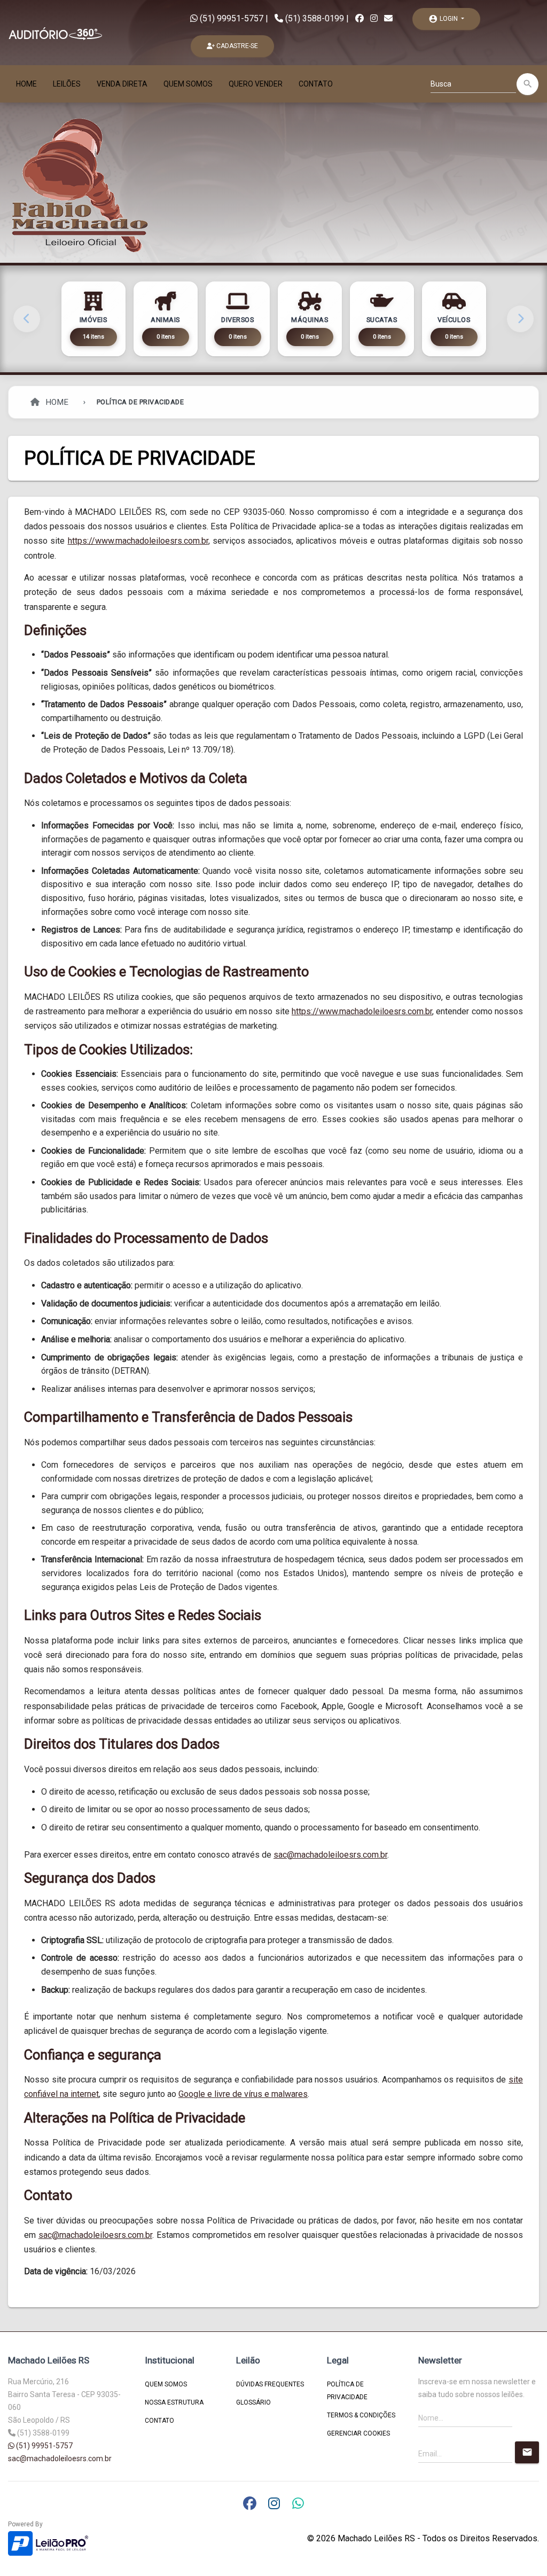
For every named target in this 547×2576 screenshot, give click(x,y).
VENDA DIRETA (122, 84)
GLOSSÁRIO (253, 2402)
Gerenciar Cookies (358, 2433)
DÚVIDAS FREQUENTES (270, 2384)
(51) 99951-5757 (230, 18)
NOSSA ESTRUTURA (174, 2402)
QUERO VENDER (256, 84)
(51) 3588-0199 (315, 18)
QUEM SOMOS (188, 84)
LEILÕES (67, 84)
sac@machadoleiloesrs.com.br (330, 1855)
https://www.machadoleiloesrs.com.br (138, 541)
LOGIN (444, 19)
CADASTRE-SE (236, 46)
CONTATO (316, 84)
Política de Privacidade (347, 2391)
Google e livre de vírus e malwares (243, 2094)
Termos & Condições (361, 2415)
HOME (26, 84)
